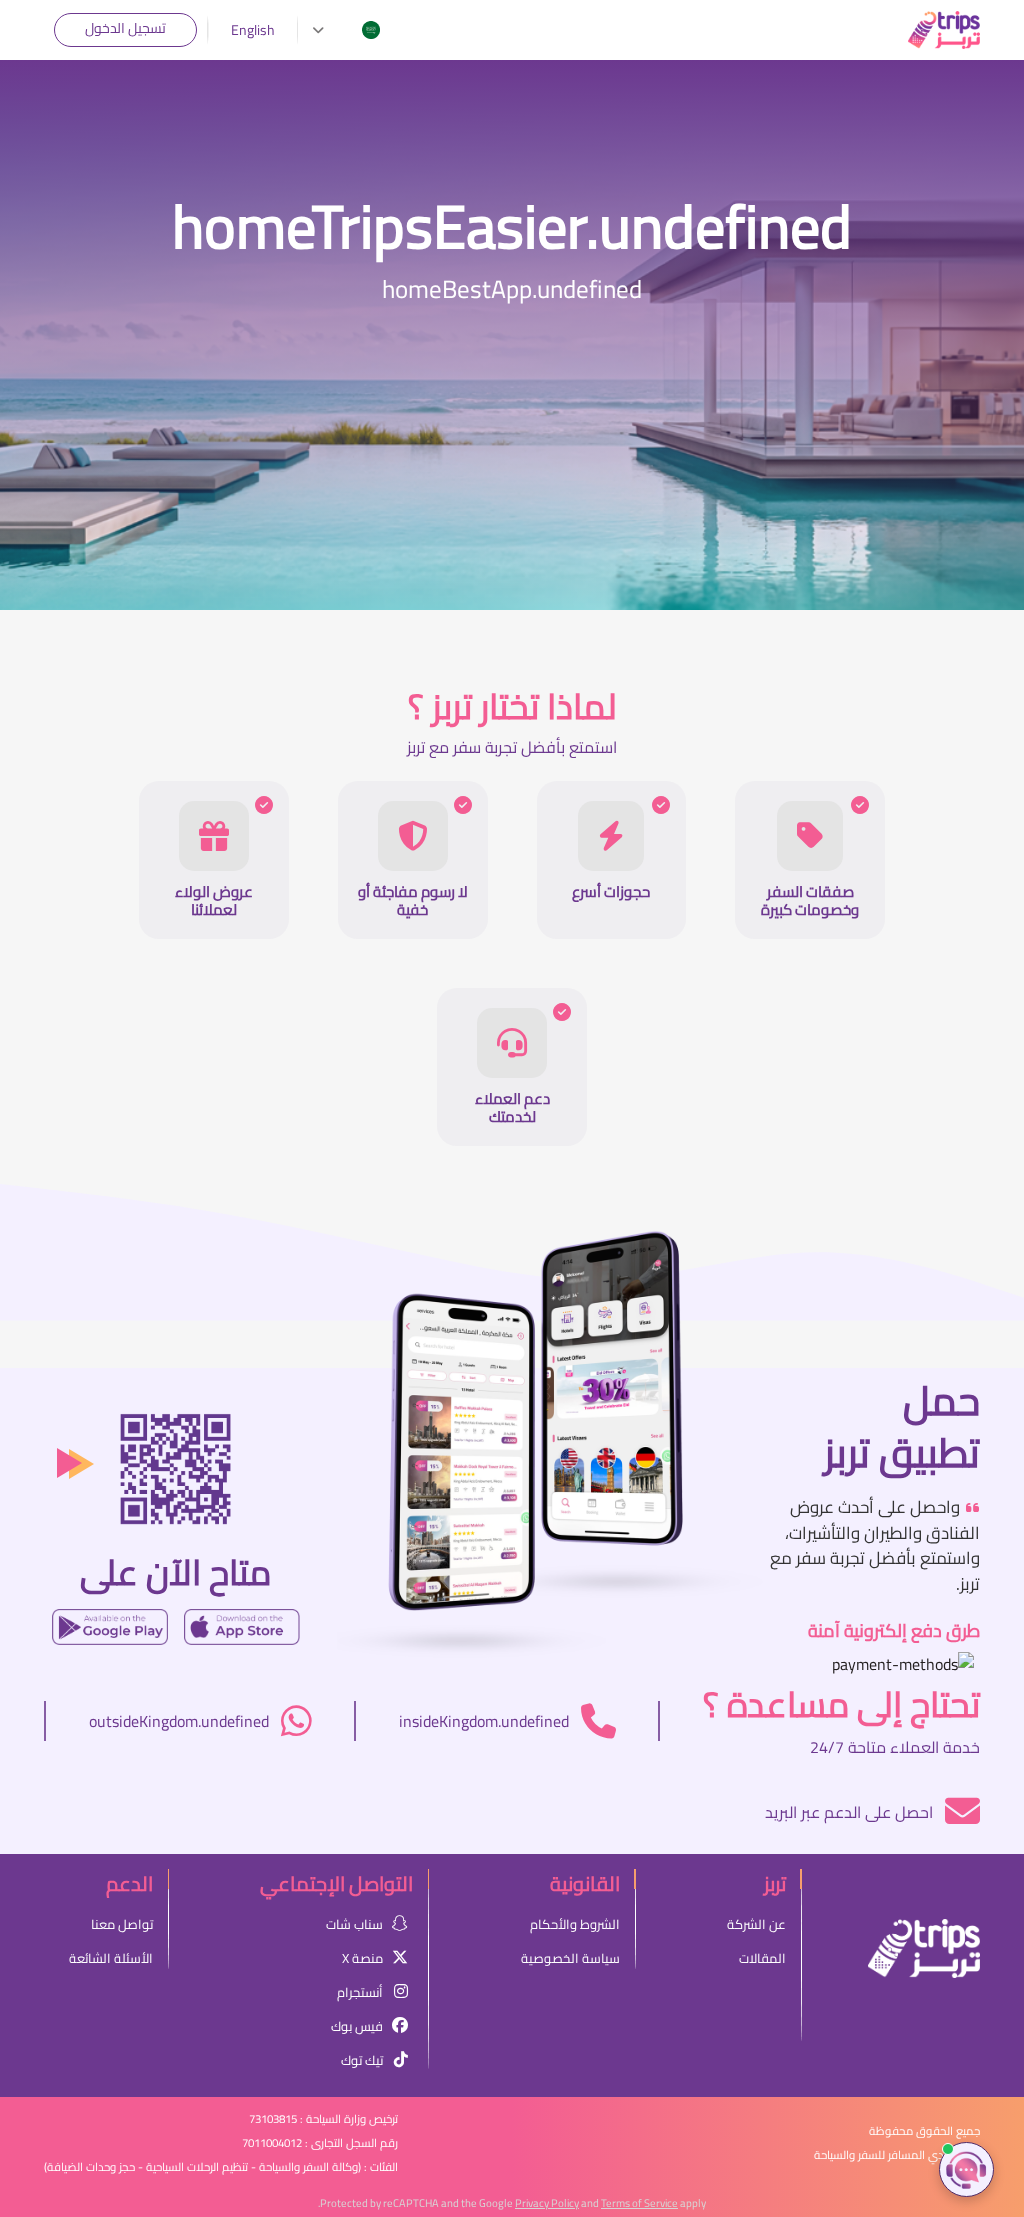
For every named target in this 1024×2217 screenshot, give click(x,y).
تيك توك (362, 2060)
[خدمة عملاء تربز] (966, 2169)
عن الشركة (756, 1924)
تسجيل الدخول (125, 28)
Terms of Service (639, 2203)
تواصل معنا (122, 1924)
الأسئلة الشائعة (111, 1958)
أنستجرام (360, 1992)
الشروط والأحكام (575, 1924)
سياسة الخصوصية (570, 1958)
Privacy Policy (547, 2203)
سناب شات (354, 1924)
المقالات (762, 1958)
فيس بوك (357, 2026)
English (253, 30)
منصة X (362, 1958)
